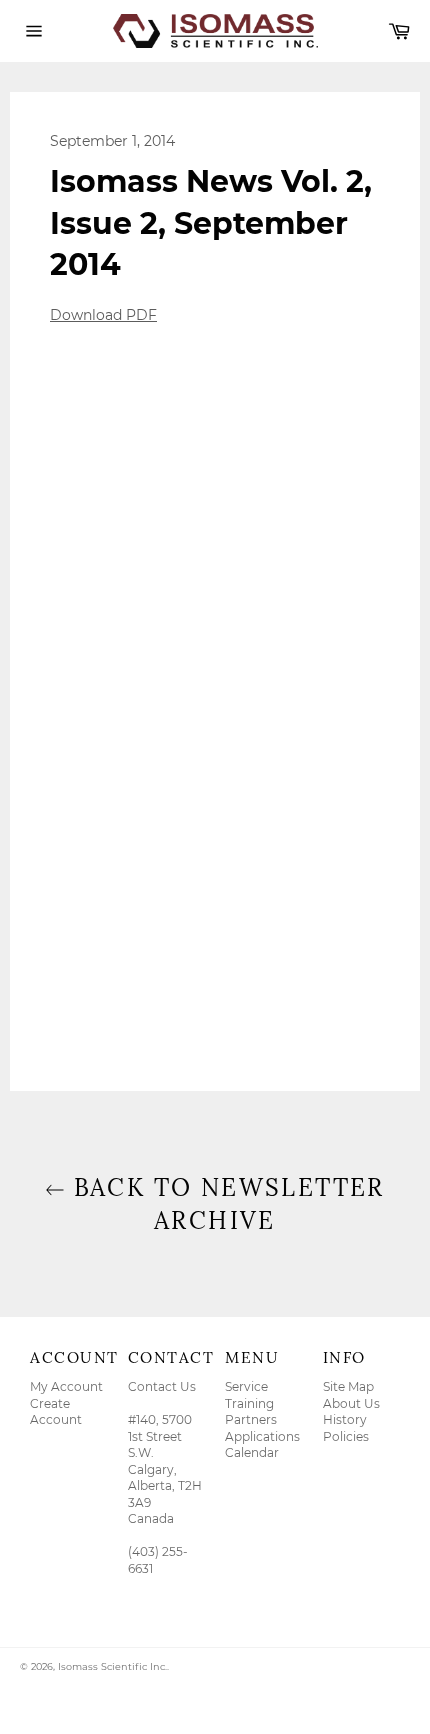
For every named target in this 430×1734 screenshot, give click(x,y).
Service (246, 1386)
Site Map (348, 1386)
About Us (351, 1403)
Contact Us (162, 1386)
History (345, 1419)
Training (249, 1403)
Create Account (56, 1412)
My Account (66, 1386)
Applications (262, 1436)
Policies (346, 1436)
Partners (251, 1419)
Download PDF (103, 315)
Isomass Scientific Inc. (112, 1666)
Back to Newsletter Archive (225, 1204)
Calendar (252, 1452)
